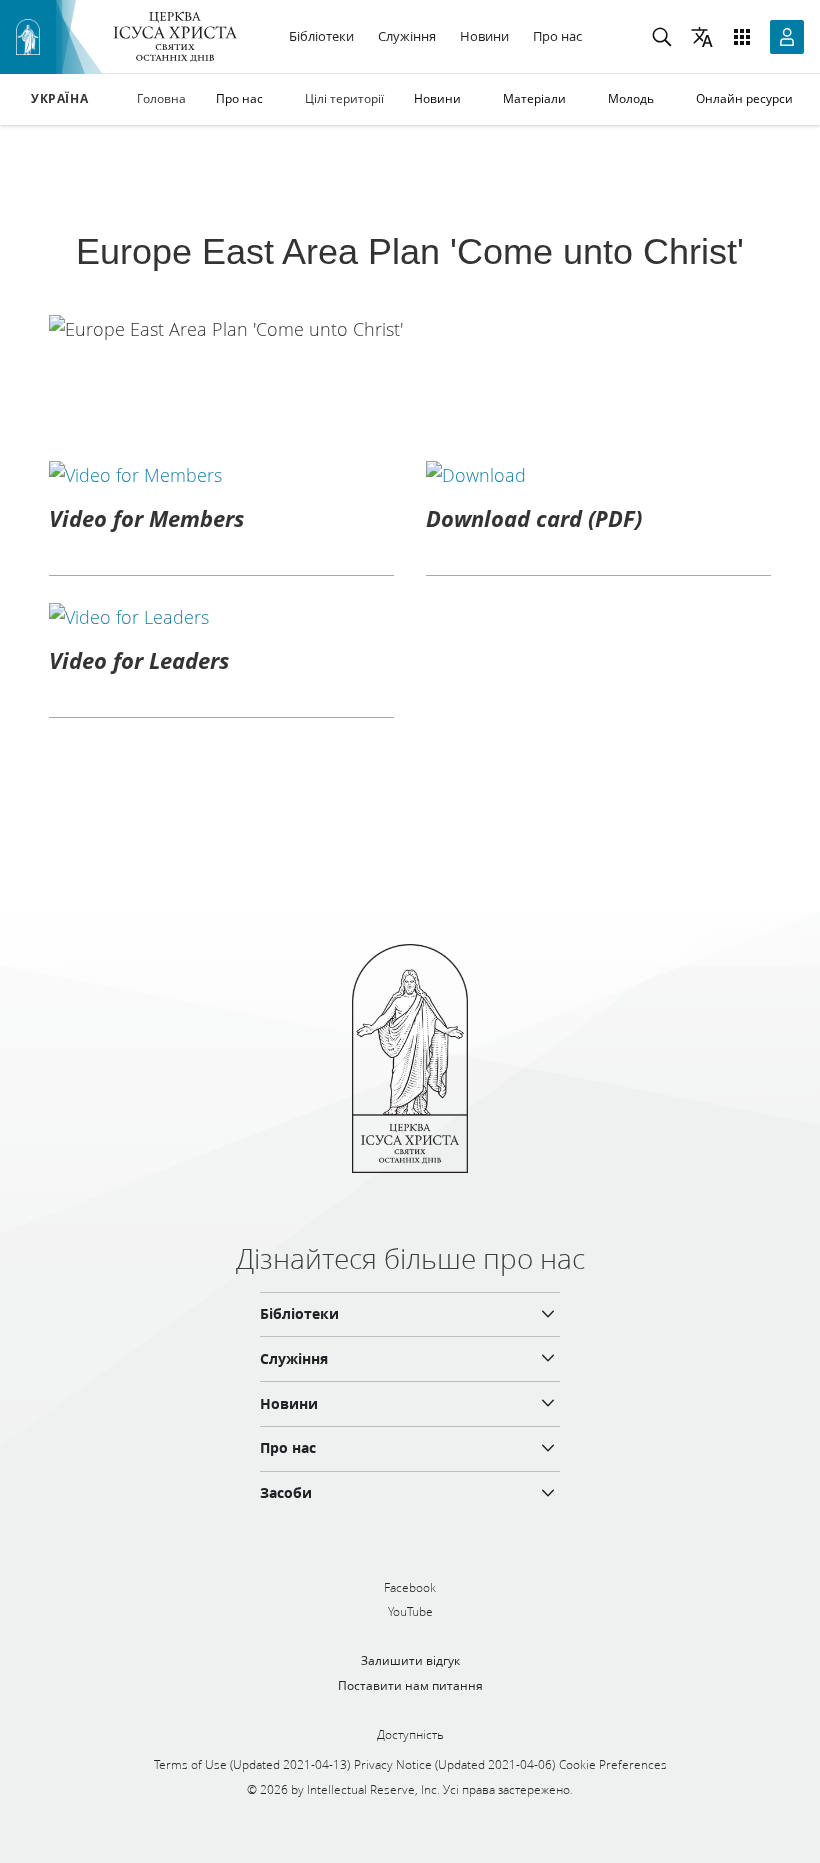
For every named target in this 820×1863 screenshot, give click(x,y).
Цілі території (344, 98)
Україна (59, 99)
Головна (161, 98)
